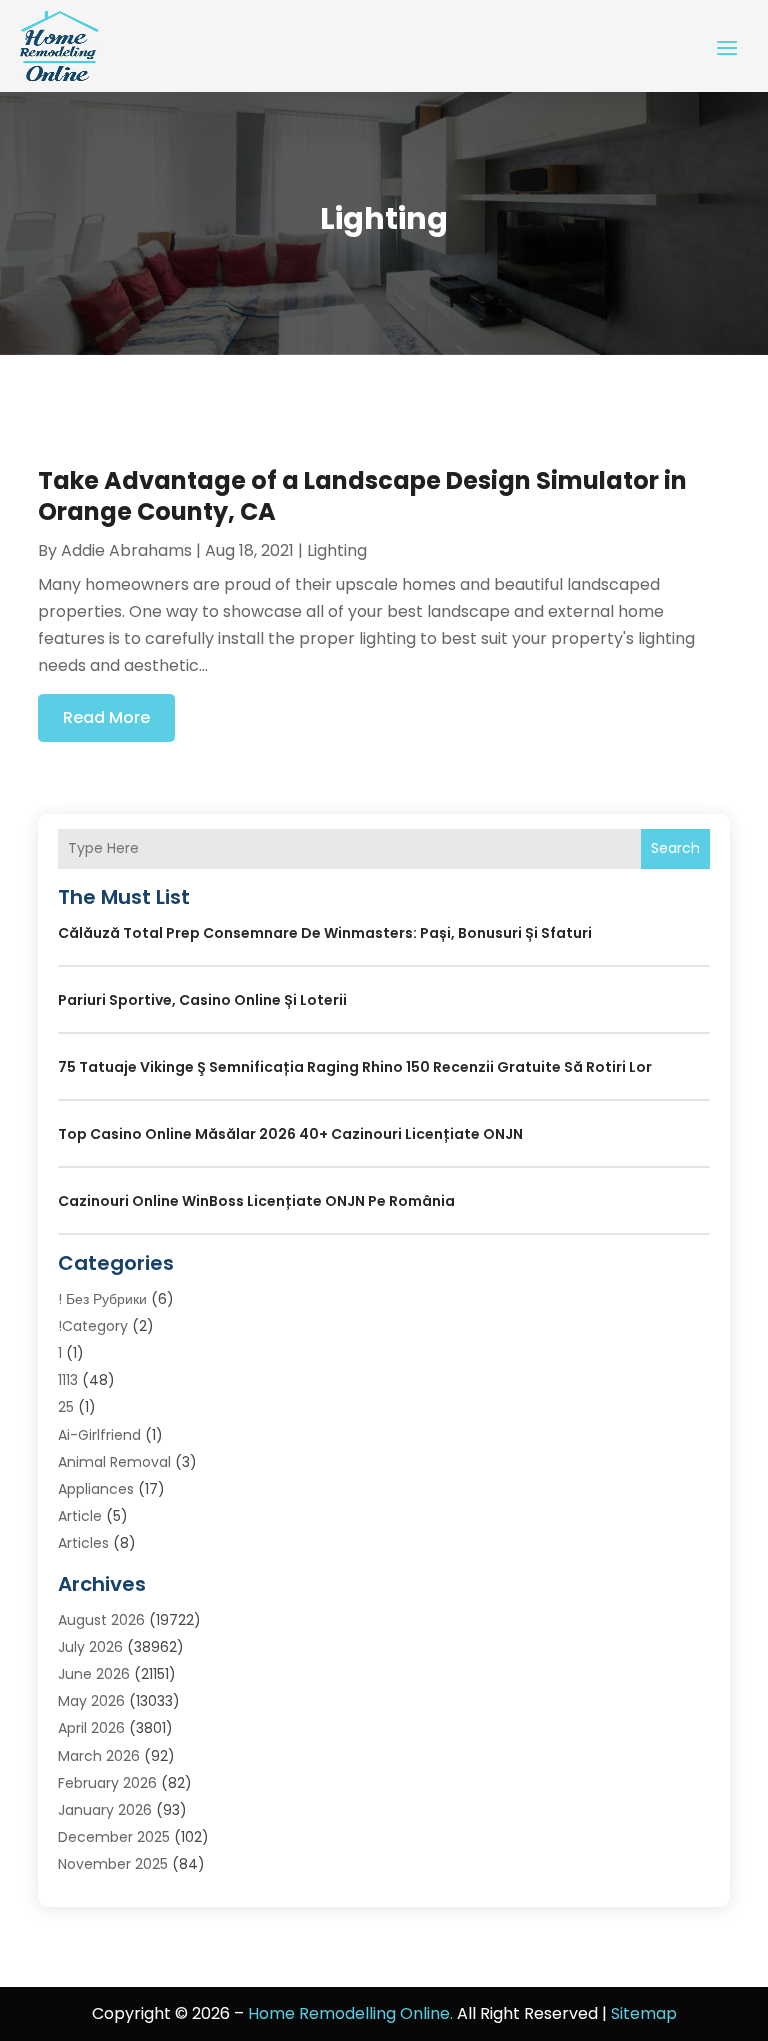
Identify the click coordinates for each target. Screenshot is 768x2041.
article (80, 1516)
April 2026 (91, 1728)
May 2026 (91, 1701)
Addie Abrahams (126, 550)
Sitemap (644, 2013)
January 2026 (105, 1810)
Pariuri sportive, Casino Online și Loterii (202, 1000)
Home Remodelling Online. (350, 2013)
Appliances (96, 1489)
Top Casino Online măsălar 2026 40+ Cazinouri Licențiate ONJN (290, 1134)
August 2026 (101, 1620)
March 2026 (99, 1756)
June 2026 (94, 1674)
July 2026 (90, 1647)
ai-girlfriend (99, 1435)
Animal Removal (114, 1462)
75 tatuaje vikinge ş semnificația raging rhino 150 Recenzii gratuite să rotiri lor (355, 1067)
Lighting (337, 550)
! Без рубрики (102, 1299)
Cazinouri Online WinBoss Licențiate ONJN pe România (256, 1201)
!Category (93, 1326)
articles (83, 1543)
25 (66, 1407)
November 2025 (113, 1864)
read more (106, 717)
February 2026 (107, 1783)
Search (675, 848)
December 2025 (114, 1837)
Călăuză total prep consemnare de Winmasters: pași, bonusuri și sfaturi (325, 933)
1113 (68, 1380)
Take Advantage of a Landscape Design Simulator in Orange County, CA (362, 496)
